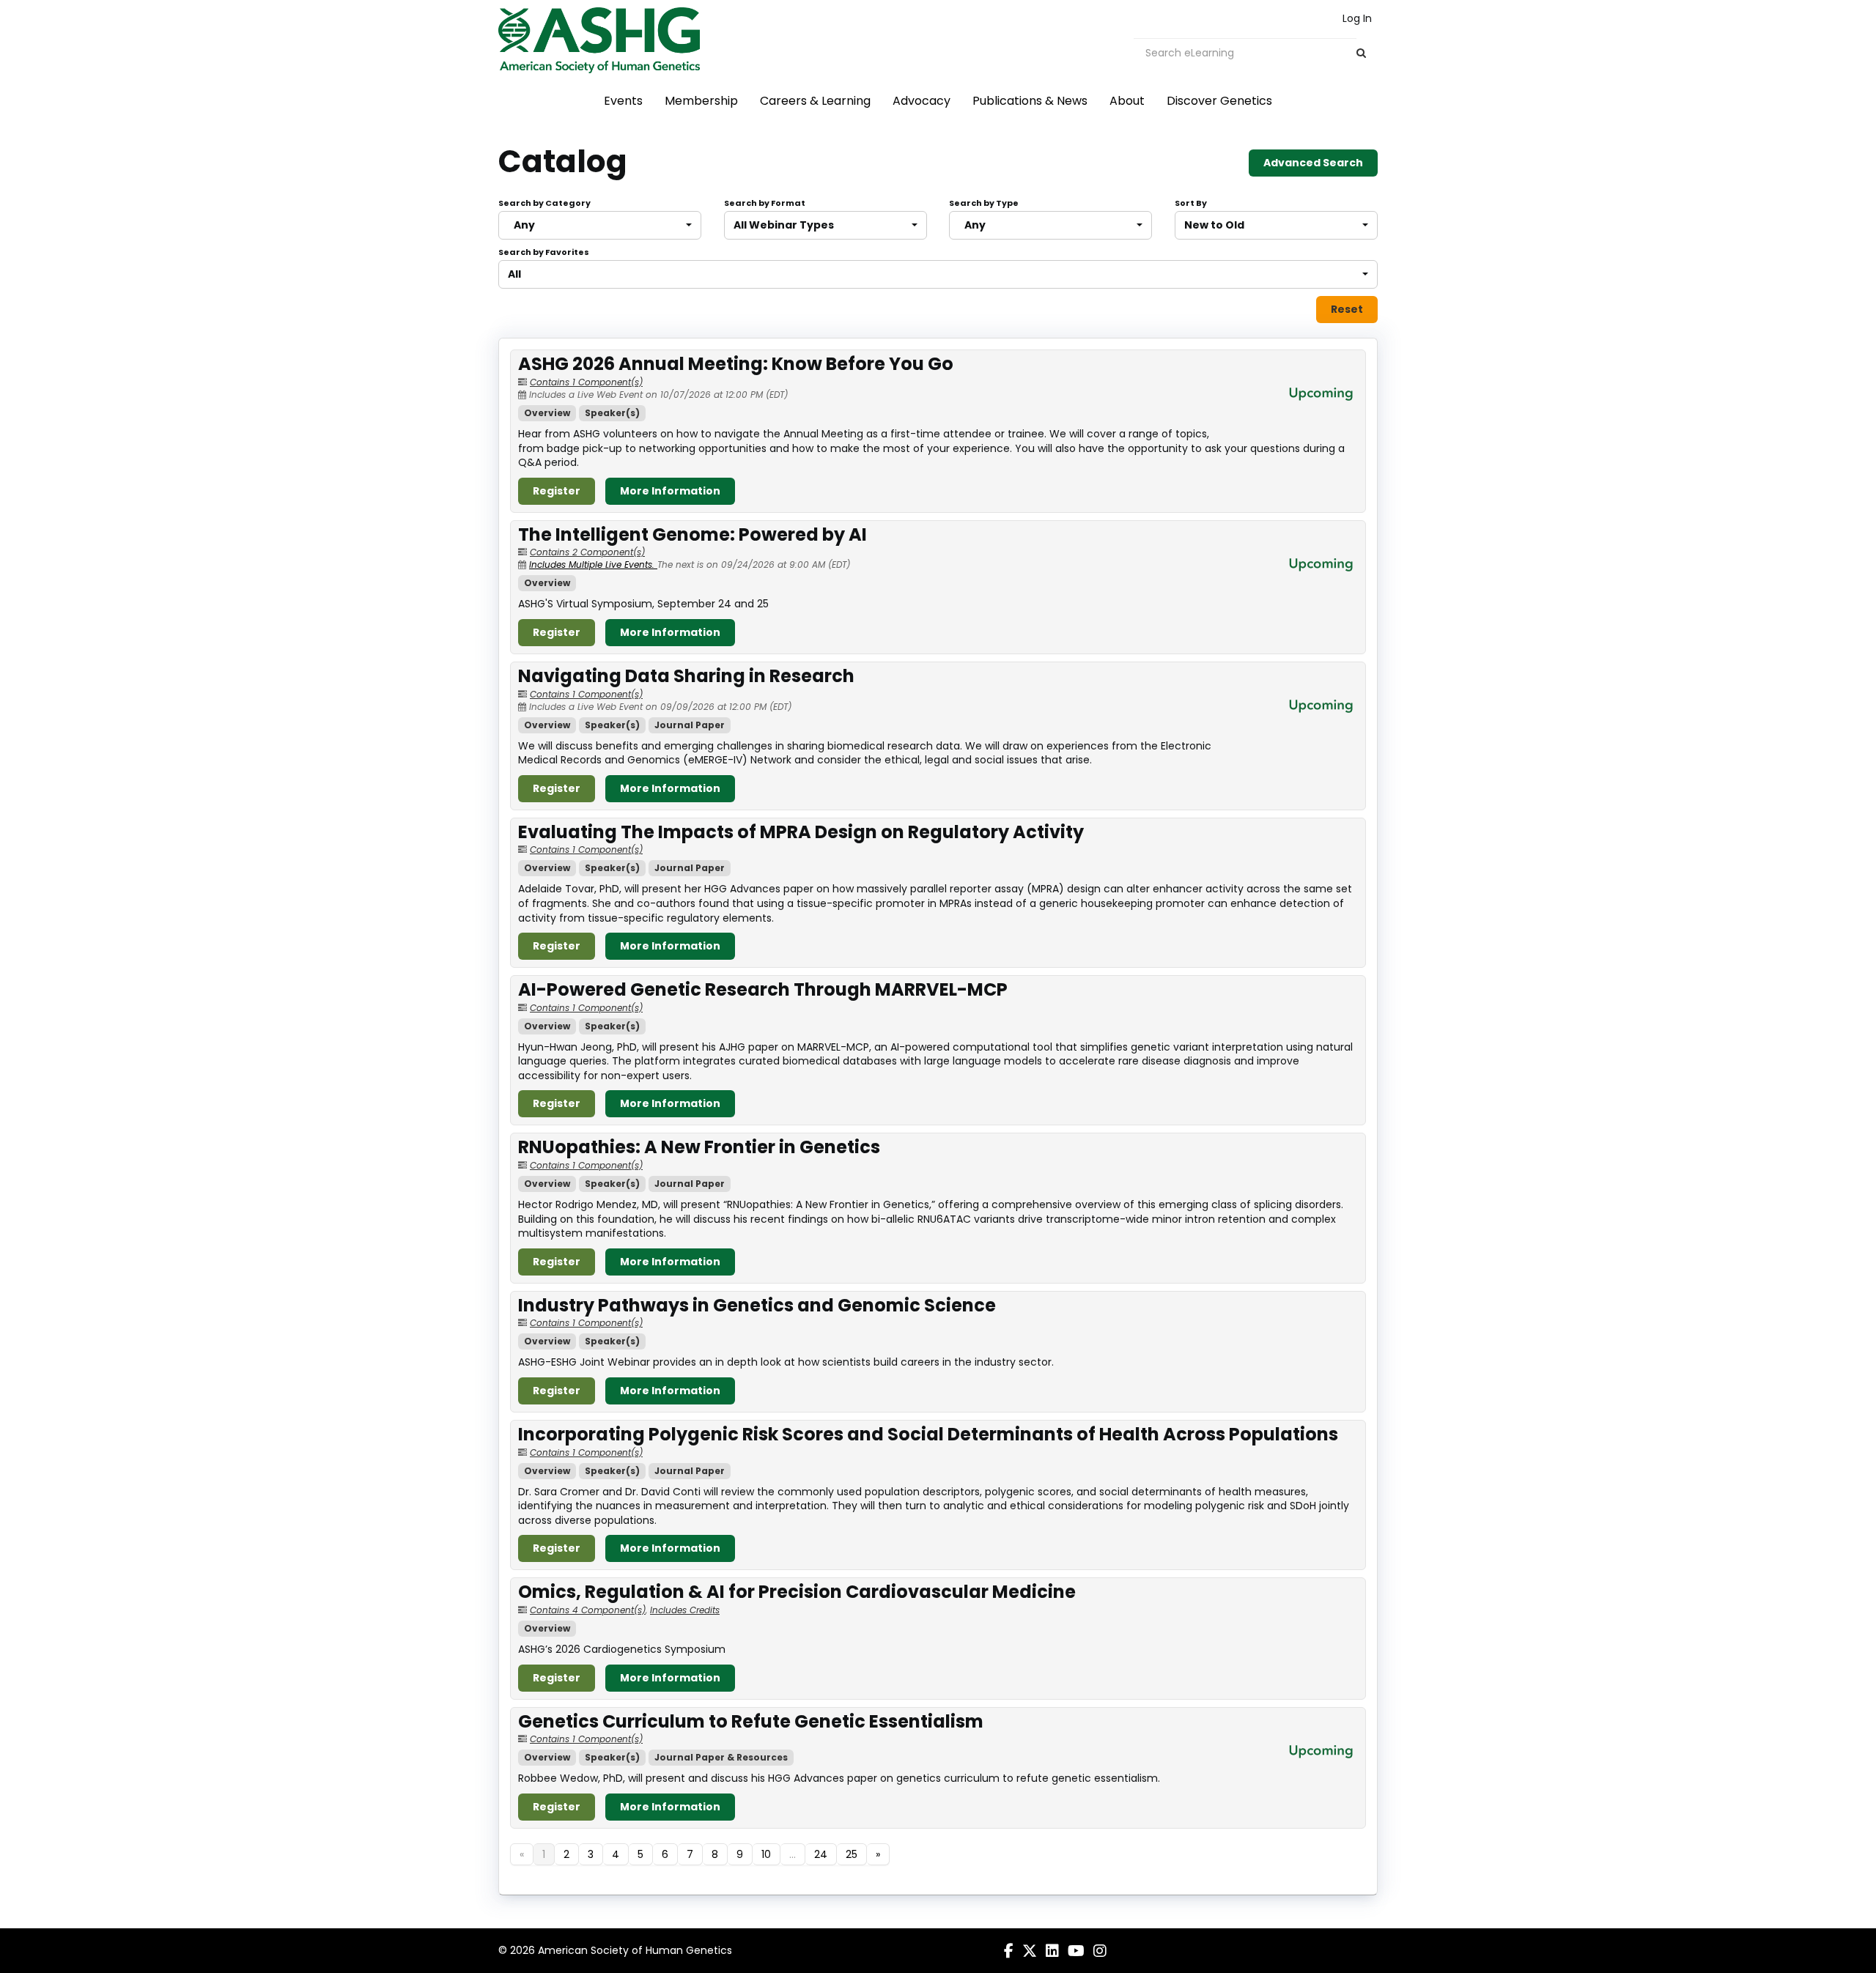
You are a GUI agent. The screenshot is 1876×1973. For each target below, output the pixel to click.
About (1127, 101)
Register (557, 491)
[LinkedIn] (1052, 1951)
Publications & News (1030, 101)
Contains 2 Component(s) (587, 552)
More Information (670, 491)
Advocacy (922, 101)
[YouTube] (1076, 1951)
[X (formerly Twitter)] (1030, 1951)
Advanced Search (1313, 163)
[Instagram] (1100, 1951)
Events (623, 101)
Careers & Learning (815, 101)
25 (852, 1854)
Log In (1357, 18)
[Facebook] (1009, 1951)
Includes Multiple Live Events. (593, 564)
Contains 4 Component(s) (588, 1610)
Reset (1347, 309)
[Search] (1361, 53)
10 (766, 1854)
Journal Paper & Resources (721, 1757)
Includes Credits (685, 1610)
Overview (547, 413)
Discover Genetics (1219, 101)
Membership (701, 101)
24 (821, 1854)
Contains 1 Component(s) (586, 382)
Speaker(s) (612, 413)
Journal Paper (690, 725)
